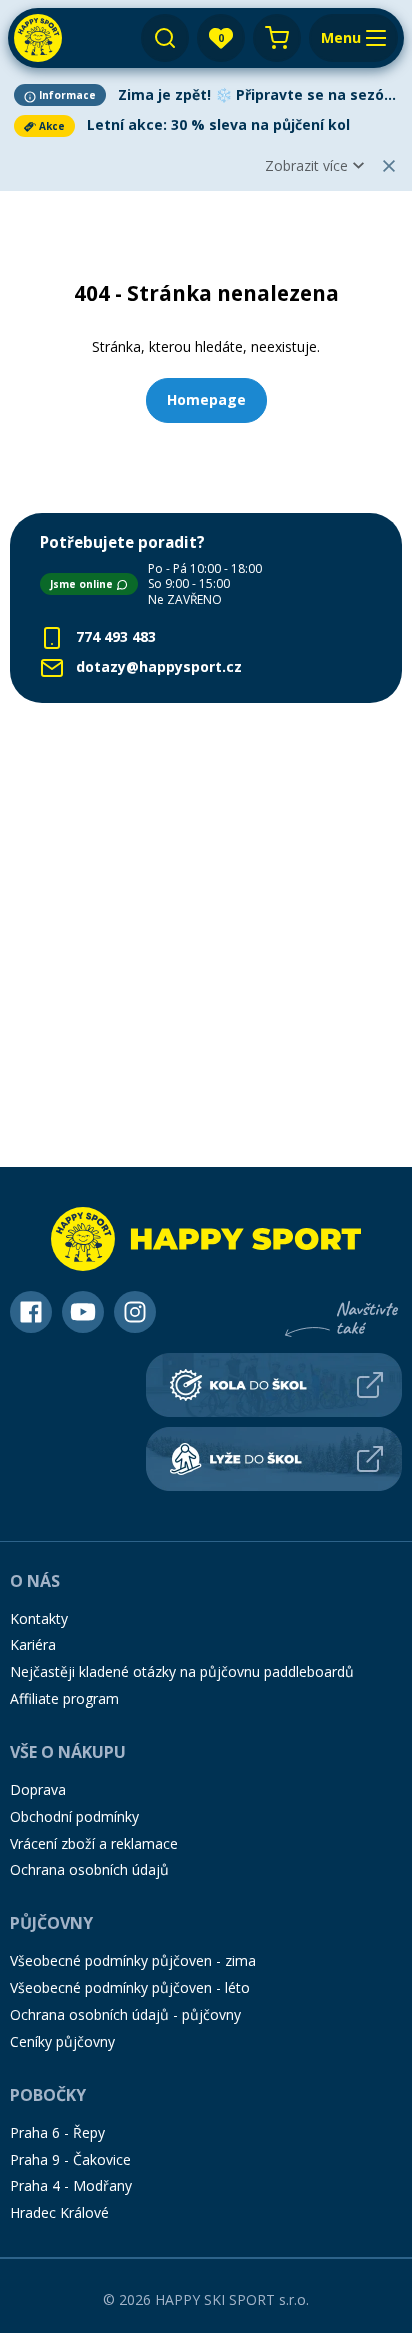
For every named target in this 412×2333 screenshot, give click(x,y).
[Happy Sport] (38, 38)
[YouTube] (83, 1312)
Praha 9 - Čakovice (70, 2159)
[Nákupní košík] (277, 38)
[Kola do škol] (274, 1385)
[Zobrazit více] (206, 95)
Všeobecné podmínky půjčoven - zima (133, 1960)
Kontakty (39, 1618)
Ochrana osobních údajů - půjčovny (125, 2014)
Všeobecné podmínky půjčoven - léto (130, 1987)
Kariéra (33, 1644)
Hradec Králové (59, 2212)
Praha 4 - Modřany (71, 2185)
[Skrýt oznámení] (389, 166)
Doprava (38, 1789)
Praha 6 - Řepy (57, 2132)
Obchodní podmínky (74, 1816)
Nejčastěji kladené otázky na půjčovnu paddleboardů (182, 1671)
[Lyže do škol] (274, 1459)
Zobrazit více (306, 165)
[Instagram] (135, 1312)
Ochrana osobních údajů (89, 1869)
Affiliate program (64, 1698)
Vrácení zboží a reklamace (94, 1843)
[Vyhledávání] (165, 38)
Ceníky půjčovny (62, 2041)
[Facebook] (31, 1312)
